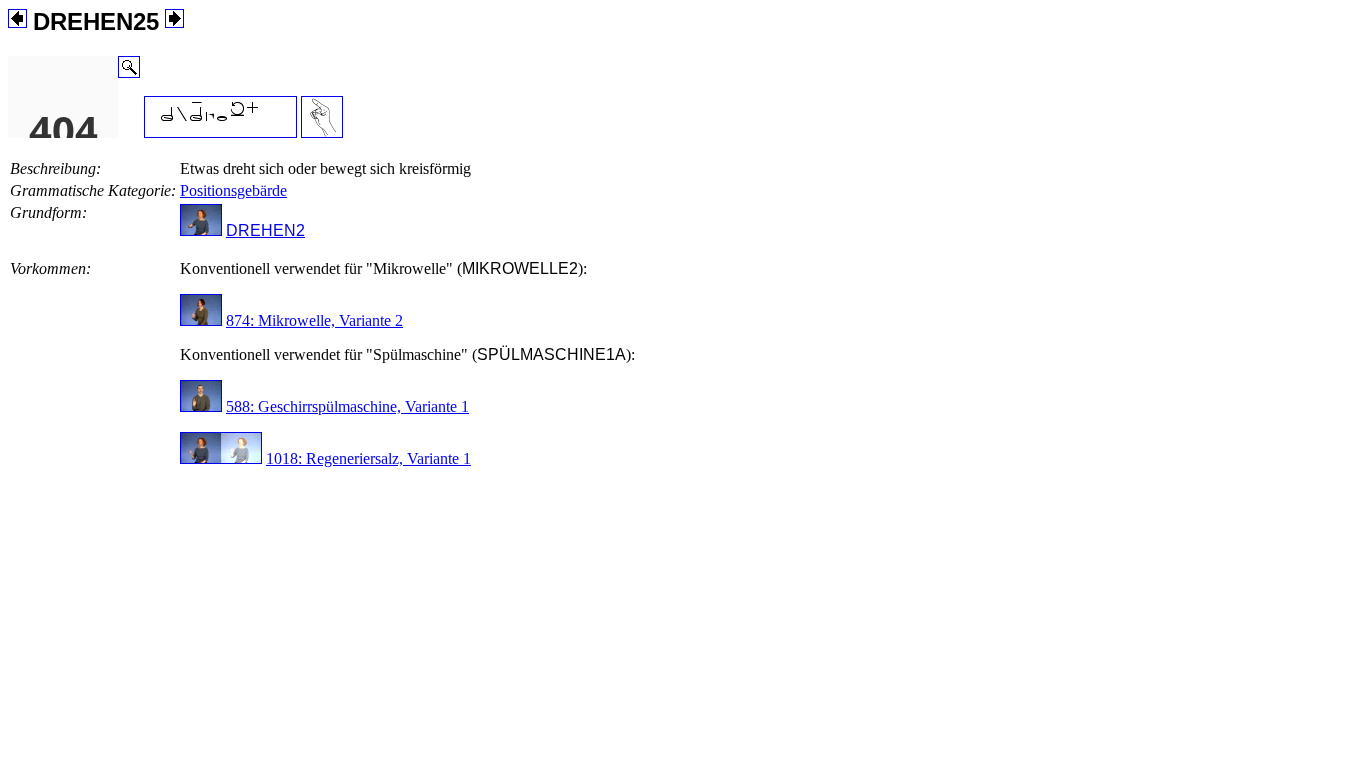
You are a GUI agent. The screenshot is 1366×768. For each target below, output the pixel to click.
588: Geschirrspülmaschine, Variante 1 (347, 406)
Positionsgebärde (233, 190)
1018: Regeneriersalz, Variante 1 (368, 458)
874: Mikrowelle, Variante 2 (314, 320)
